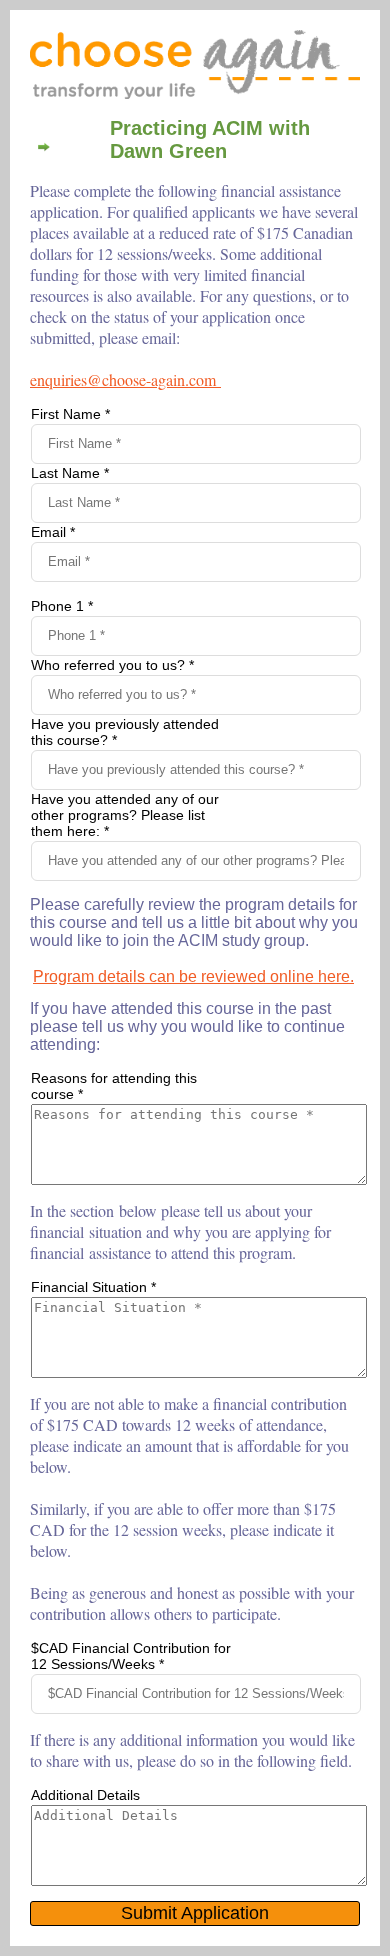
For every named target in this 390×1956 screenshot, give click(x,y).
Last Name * (70, 473)
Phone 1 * (62, 606)
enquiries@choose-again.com (123, 379)
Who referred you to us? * (112, 665)
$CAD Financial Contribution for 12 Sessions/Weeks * (131, 1656)
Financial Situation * (93, 1287)
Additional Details (85, 1795)
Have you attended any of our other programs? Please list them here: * (125, 815)
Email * (53, 532)
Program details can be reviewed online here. (193, 976)
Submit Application (195, 1913)
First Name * (70, 414)
